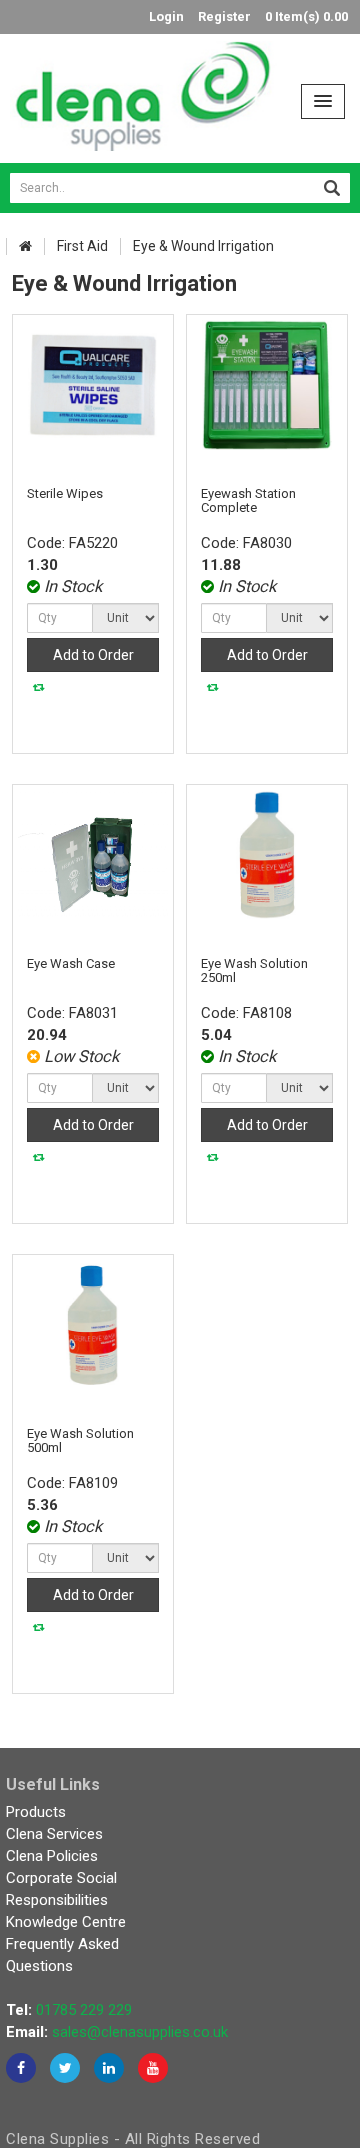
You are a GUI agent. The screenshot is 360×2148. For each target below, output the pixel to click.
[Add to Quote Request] (39, 687)
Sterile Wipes (65, 493)
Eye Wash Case (71, 963)
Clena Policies (52, 1856)
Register (224, 16)
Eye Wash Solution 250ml (254, 970)
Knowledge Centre (66, 1922)
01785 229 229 (84, 2010)
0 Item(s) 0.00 (306, 16)
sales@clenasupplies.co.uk (140, 2032)
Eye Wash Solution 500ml (80, 1440)
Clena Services (54, 1834)
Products (36, 1812)
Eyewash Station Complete (248, 500)
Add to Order (93, 655)
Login (166, 16)
